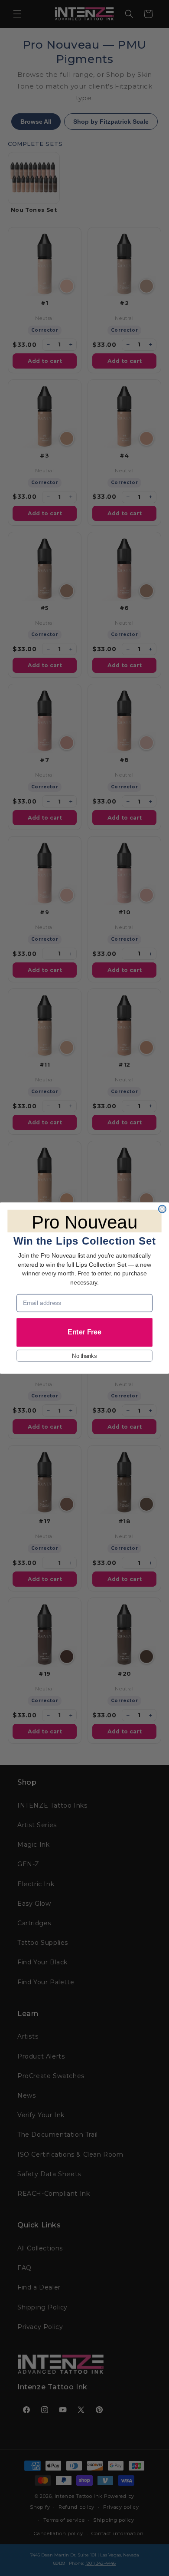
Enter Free (84, 1332)
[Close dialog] (162, 1209)
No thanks (84, 1356)
